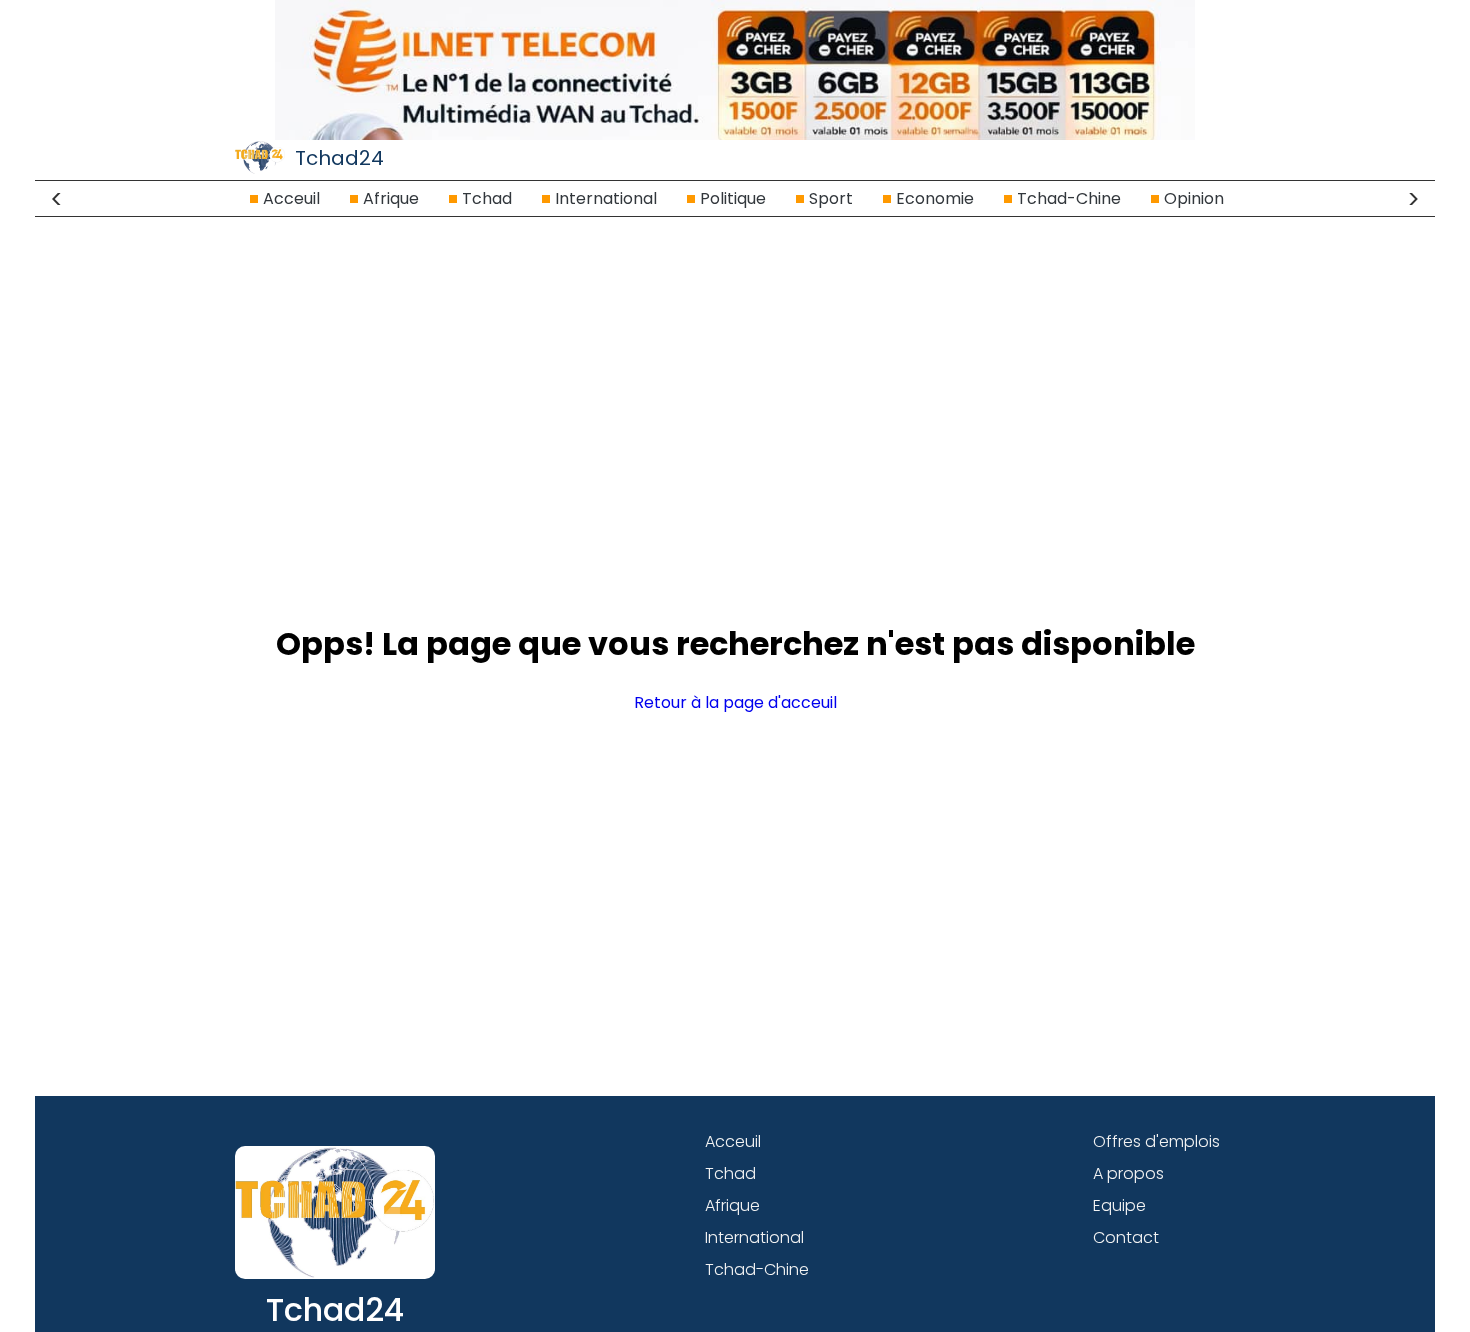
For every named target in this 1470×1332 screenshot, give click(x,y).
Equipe (1119, 1205)
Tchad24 (339, 158)
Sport (831, 198)
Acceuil (291, 198)
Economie (935, 198)
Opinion (1194, 198)
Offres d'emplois (1156, 1141)
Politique (733, 198)
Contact (1126, 1237)
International (606, 198)
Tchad (487, 198)
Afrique (391, 198)
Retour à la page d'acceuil (735, 702)
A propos (1128, 1173)
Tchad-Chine (1069, 198)
